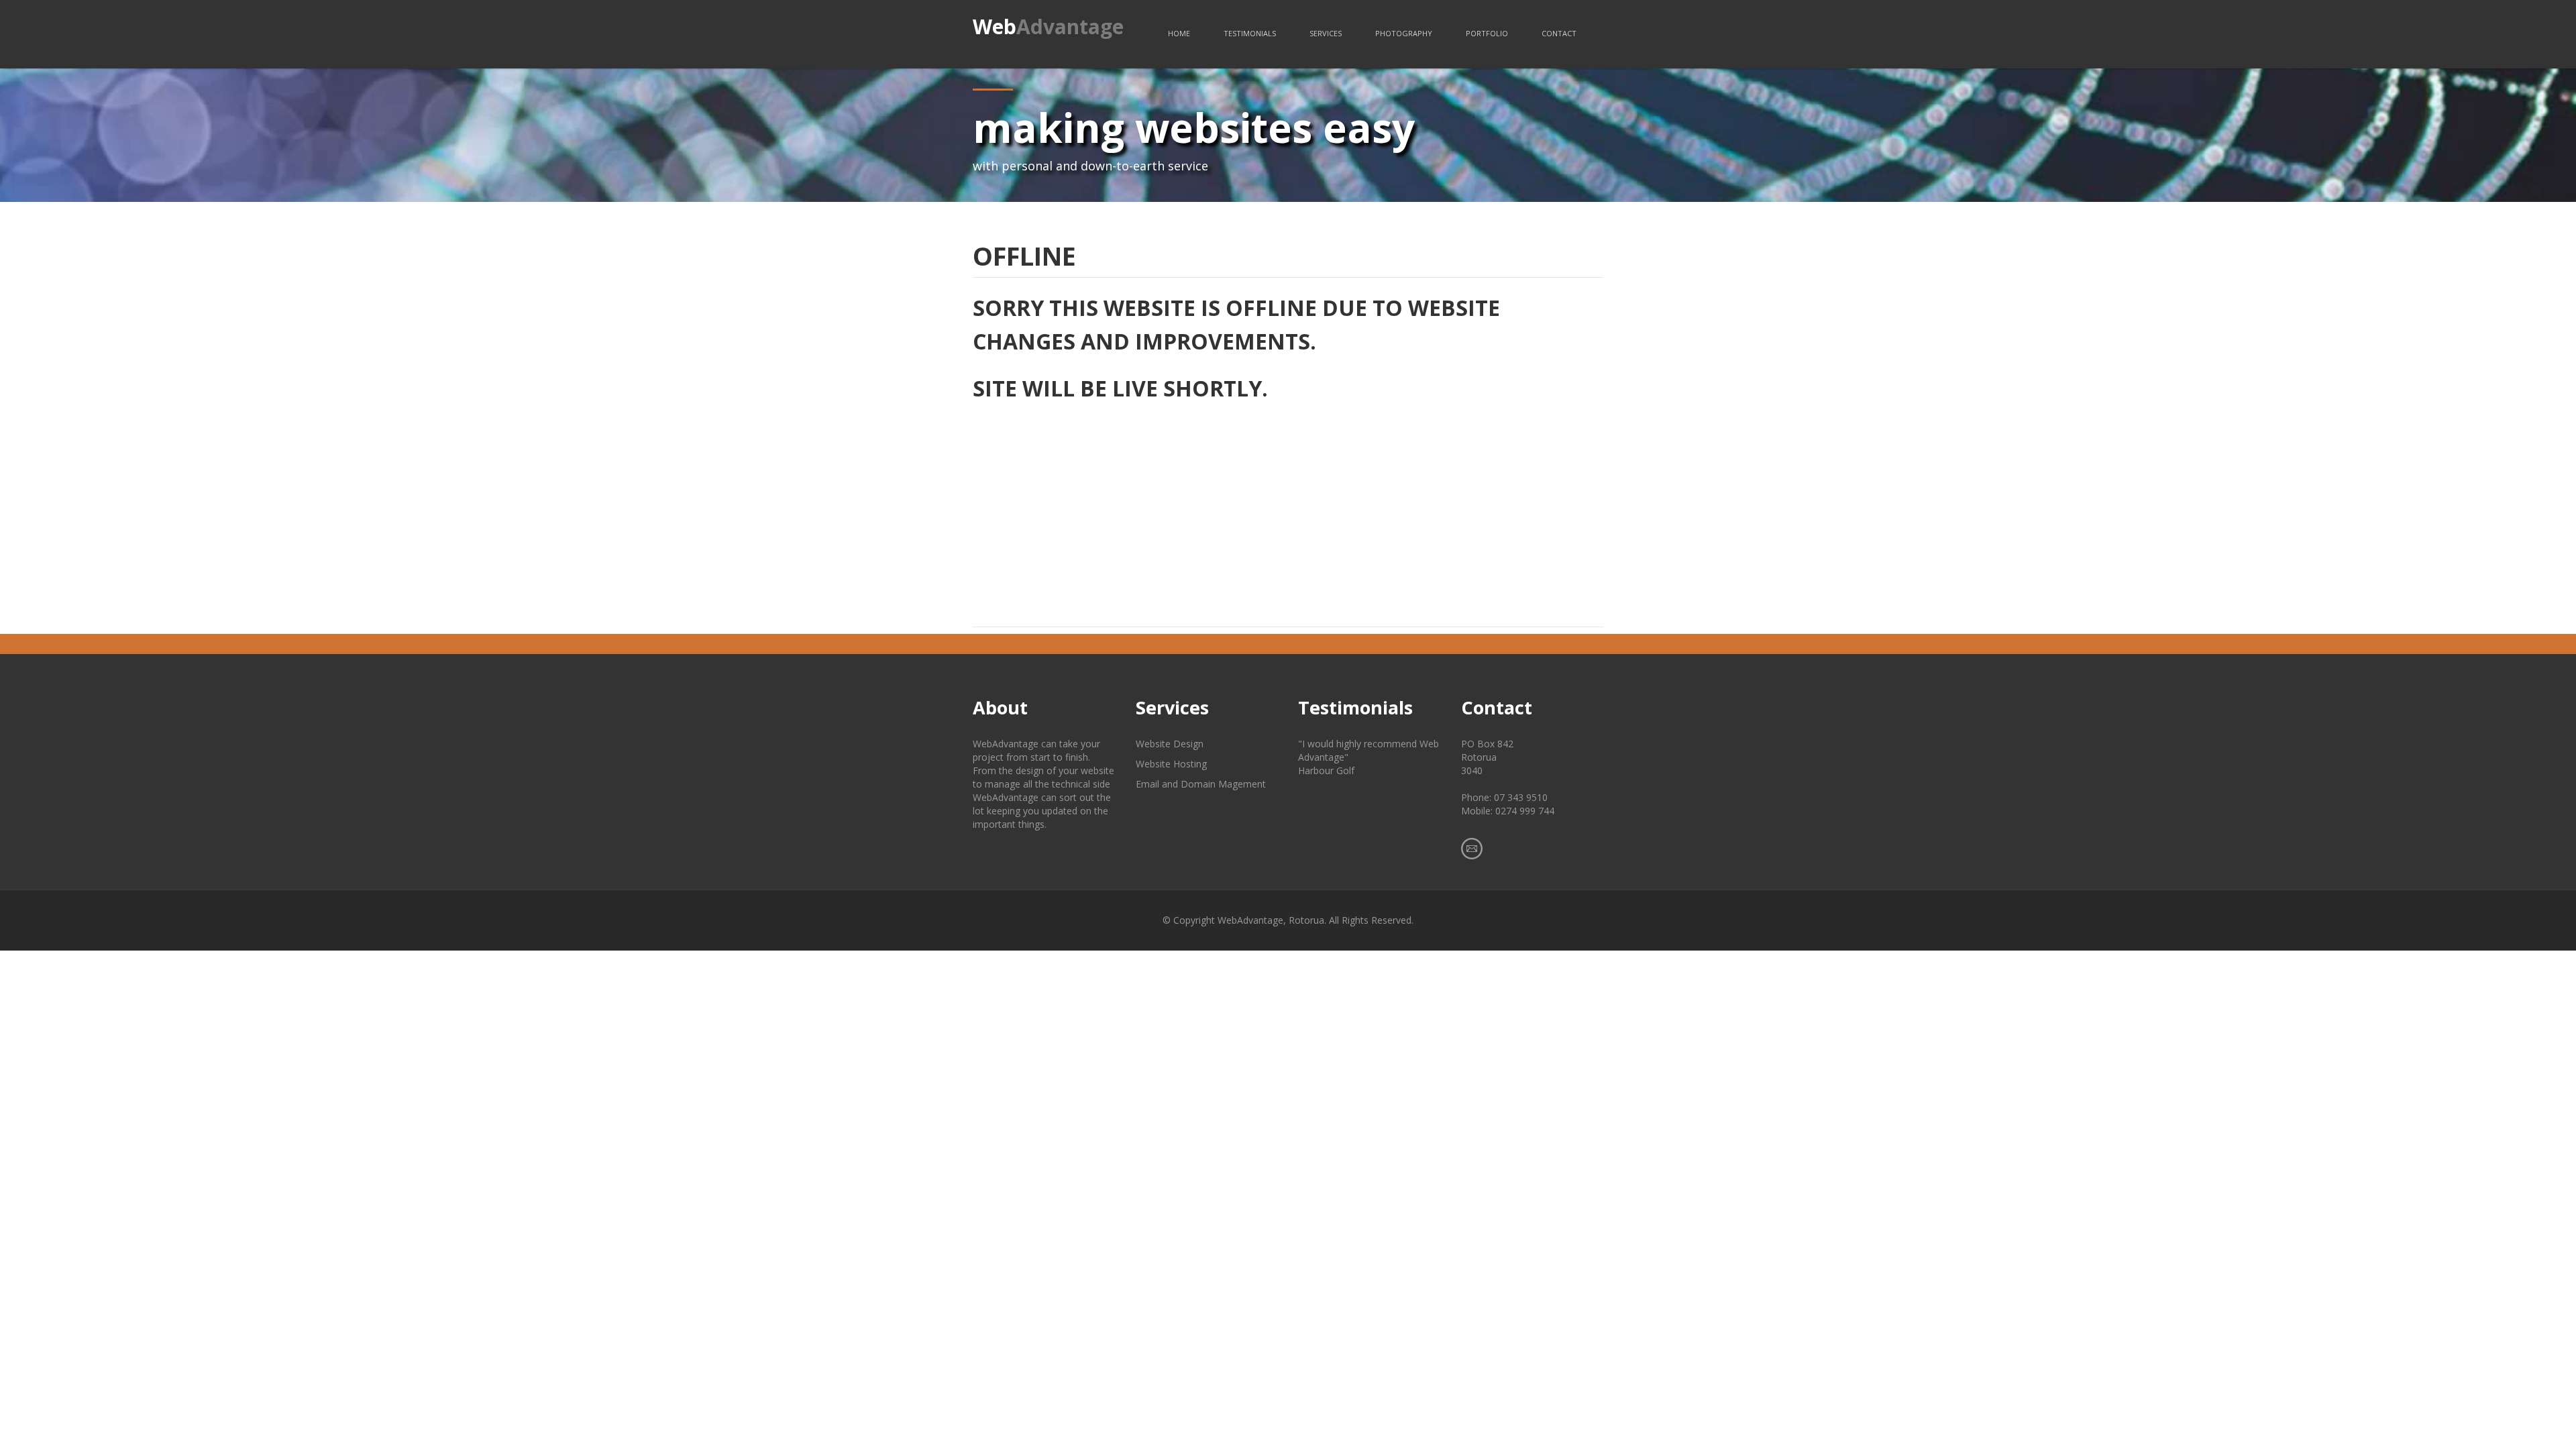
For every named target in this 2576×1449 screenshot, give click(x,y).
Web (1048, 26)
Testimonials (1250, 33)
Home (1179, 33)
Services (1326, 33)
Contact (1559, 33)
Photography (1404, 33)
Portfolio (1487, 33)
